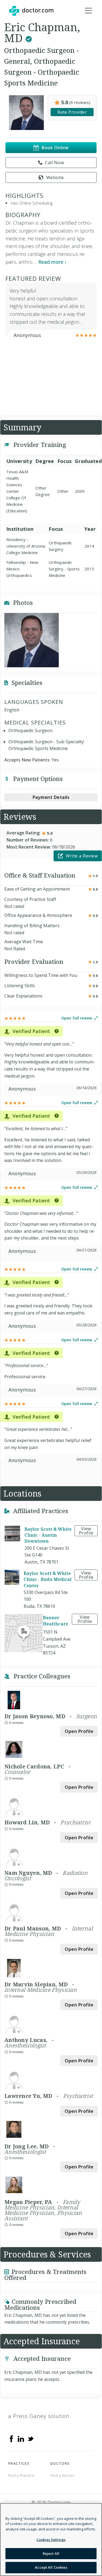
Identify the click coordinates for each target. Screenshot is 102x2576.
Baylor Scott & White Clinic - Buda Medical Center (48, 1579)
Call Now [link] (54, 163)
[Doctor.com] (31, 11)
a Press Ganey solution (39, 2416)
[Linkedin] (21, 2438)
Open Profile (79, 1731)
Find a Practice (21, 2475)
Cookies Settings (51, 2540)
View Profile (86, 1531)
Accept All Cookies (51, 2567)
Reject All (51, 2553)
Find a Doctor (62, 2475)
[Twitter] (30, 2438)
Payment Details (51, 797)
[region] (51, 2540)
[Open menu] (88, 11)
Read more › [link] (52, 262)
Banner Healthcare (56, 1621)
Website (55, 177)
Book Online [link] (55, 148)
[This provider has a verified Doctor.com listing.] (29, 38)
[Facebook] (11, 2438)
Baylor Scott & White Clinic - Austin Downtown (48, 1535)
